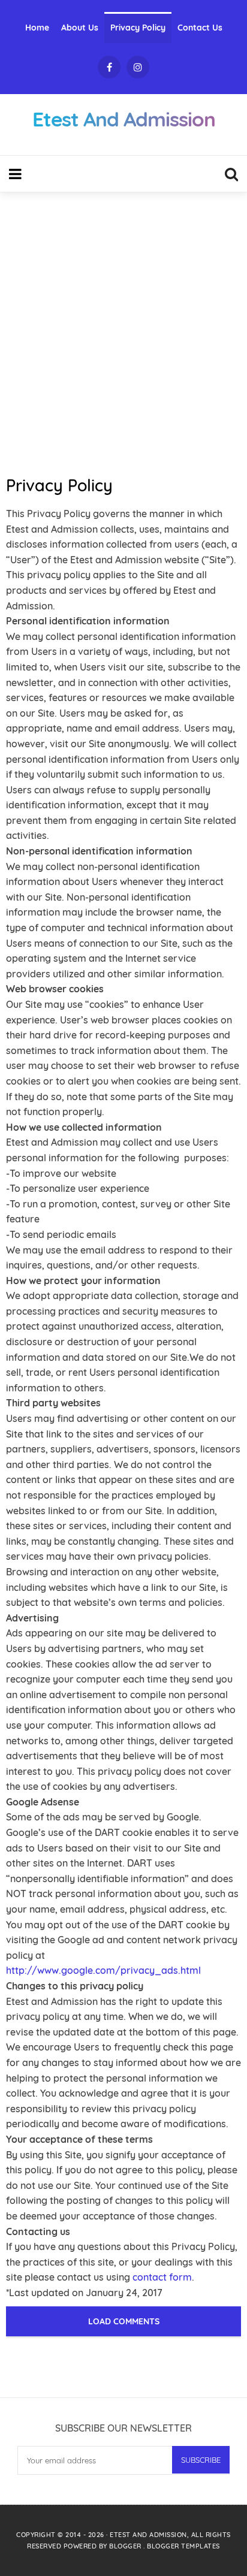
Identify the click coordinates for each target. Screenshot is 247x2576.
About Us (80, 28)
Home (37, 28)
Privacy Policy (138, 28)
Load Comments (124, 2321)
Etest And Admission (148, 2535)
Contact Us (200, 28)
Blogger (126, 2546)
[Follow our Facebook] (109, 67)
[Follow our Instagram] (138, 67)
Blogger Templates (183, 2546)
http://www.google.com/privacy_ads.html (103, 1970)
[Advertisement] (123, 328)
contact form (162, 2277)
